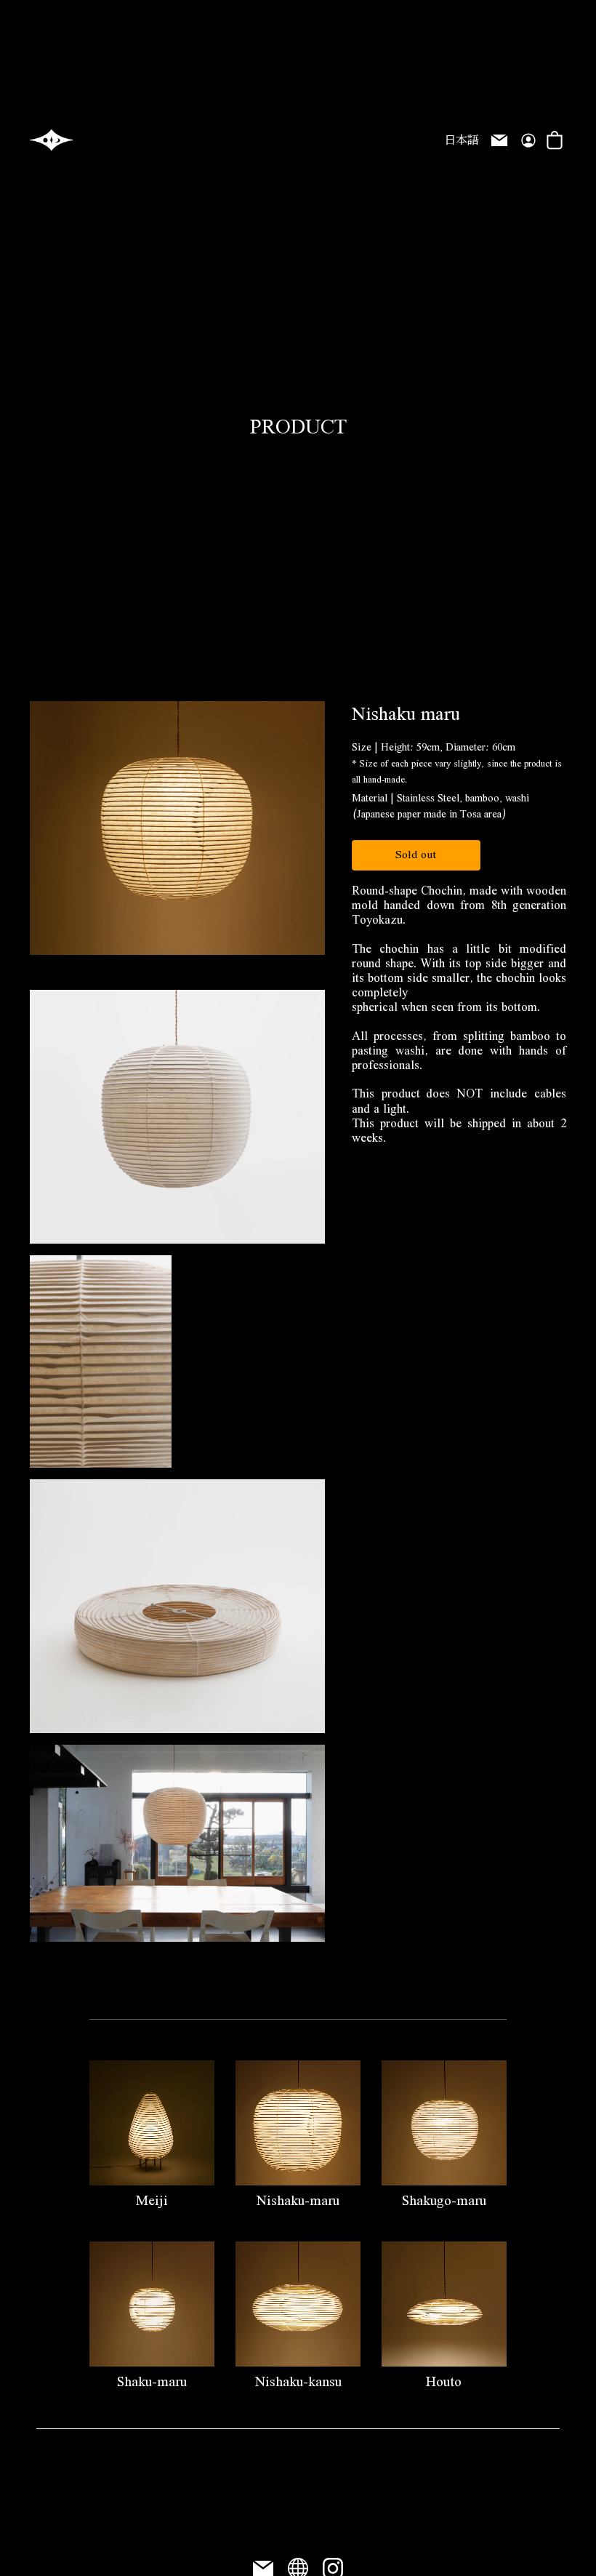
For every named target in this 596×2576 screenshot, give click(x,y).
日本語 (462, 142)
